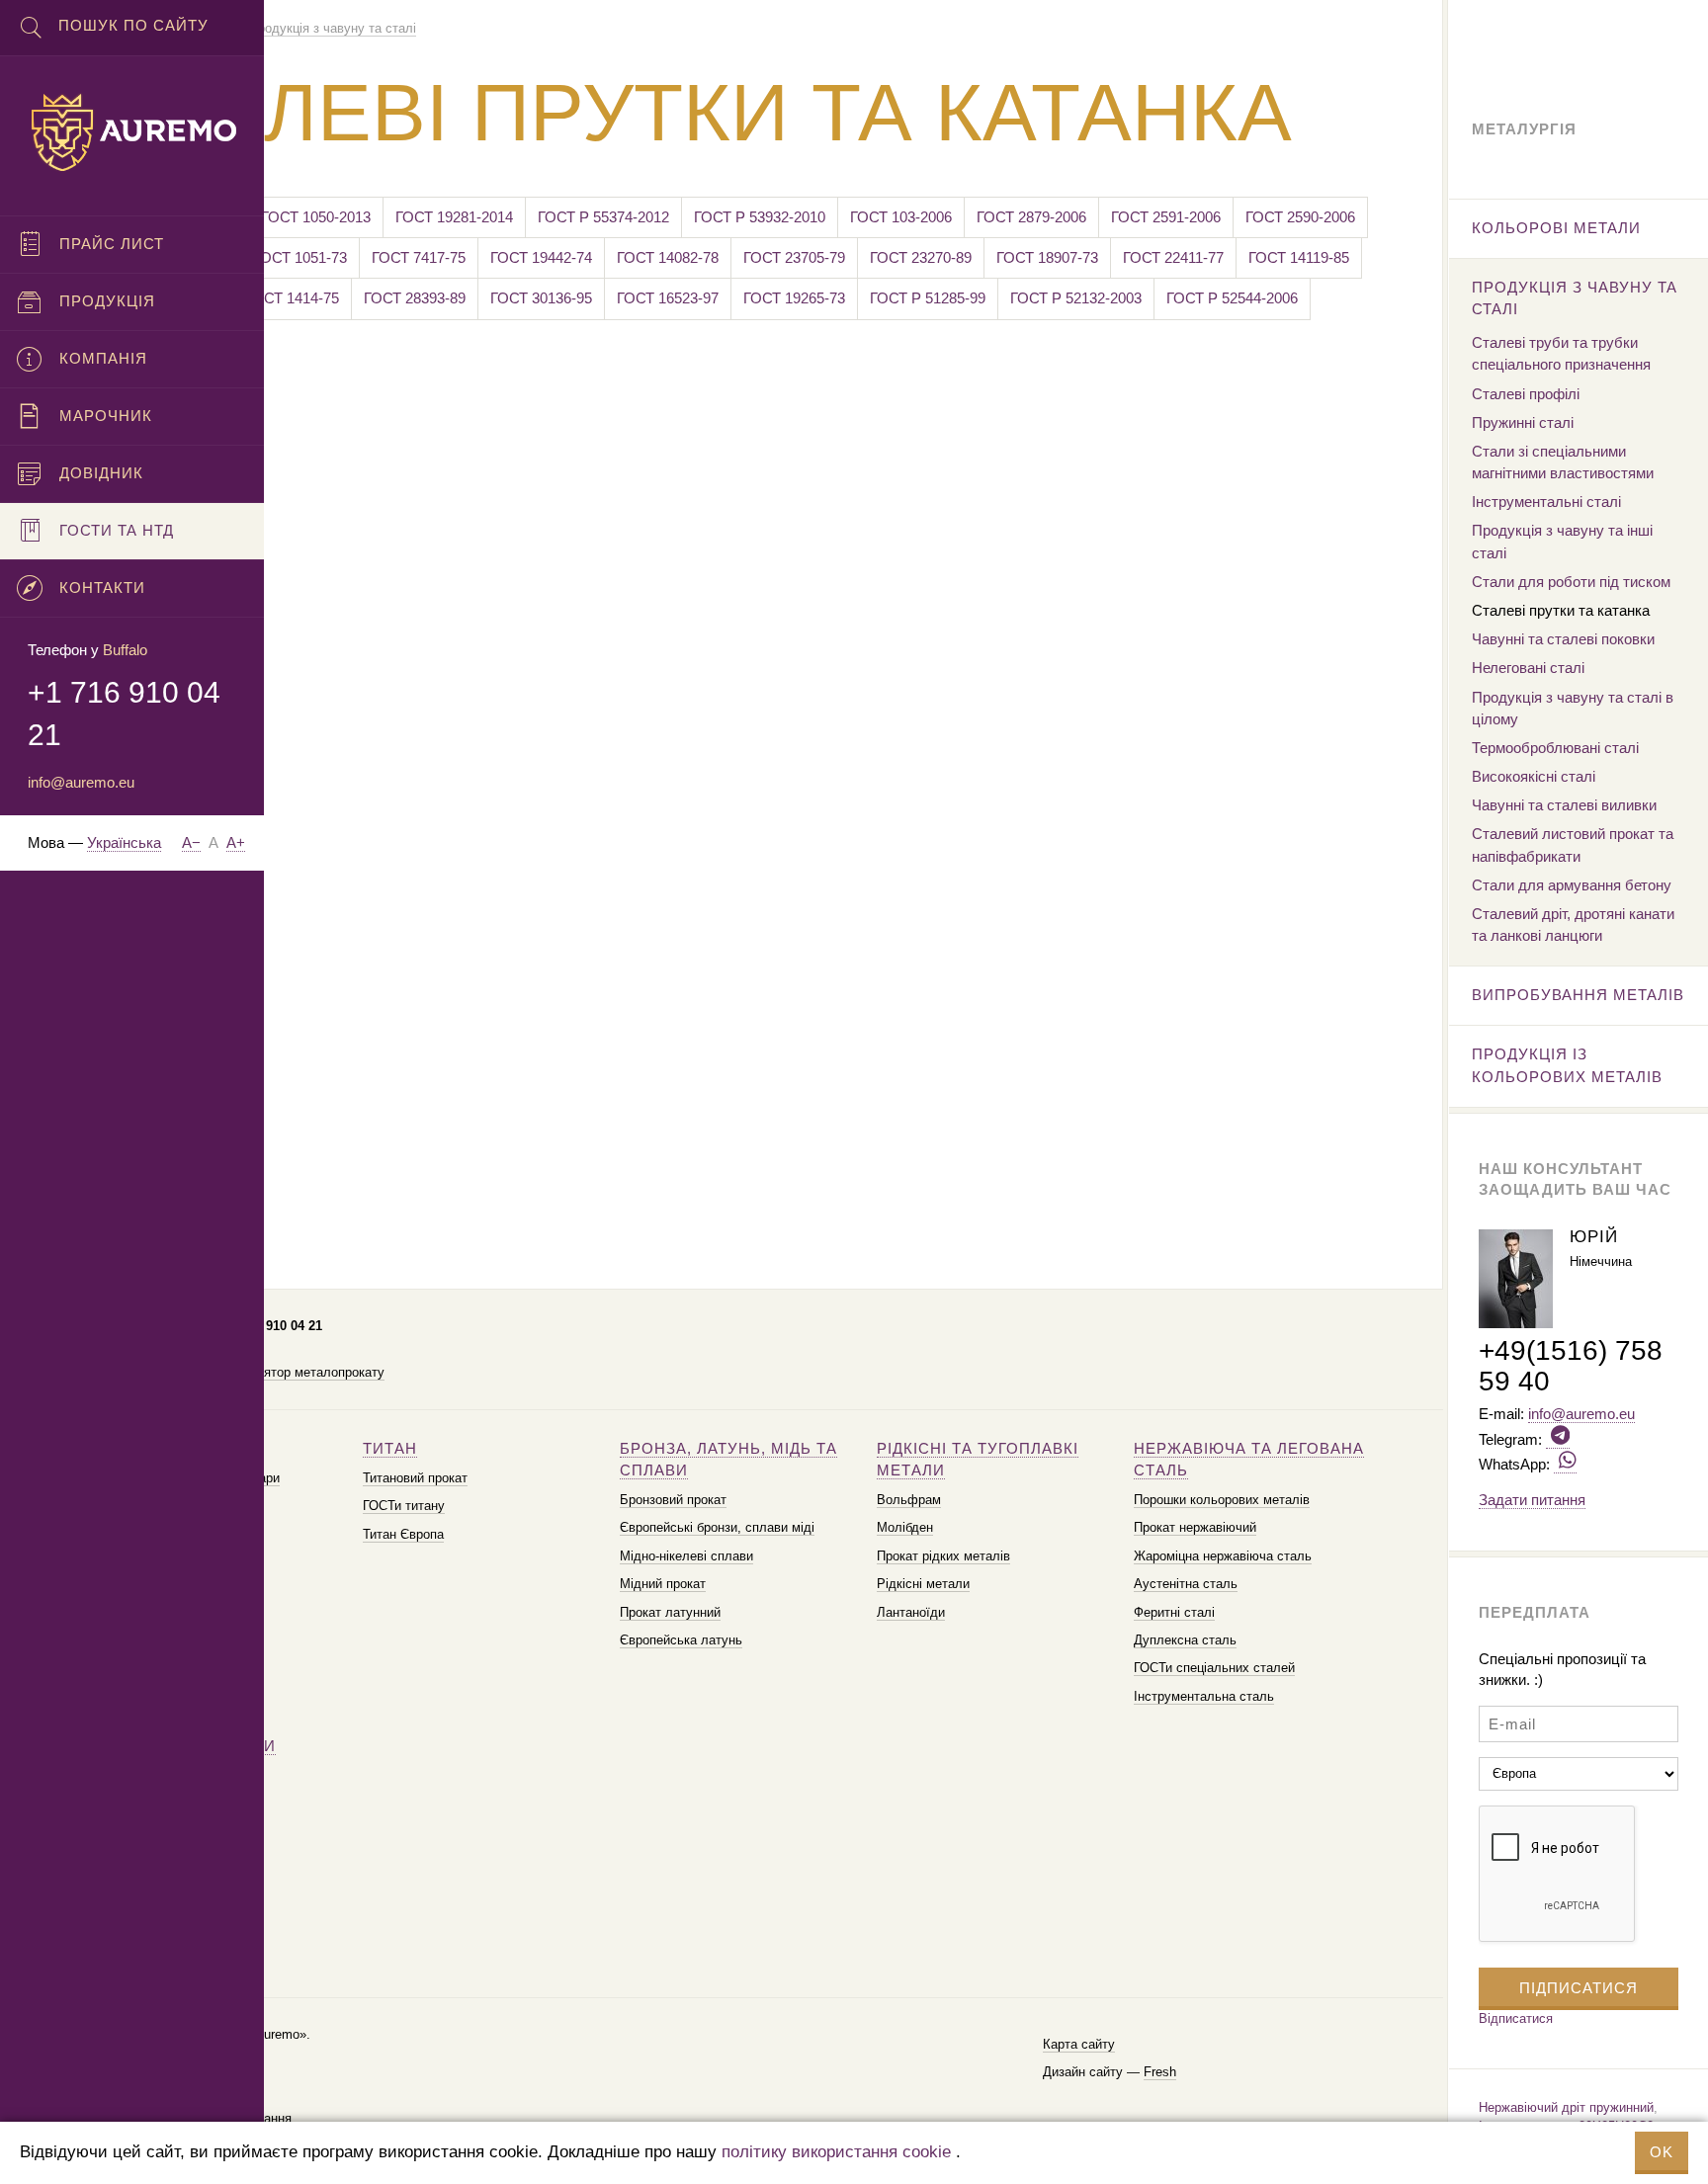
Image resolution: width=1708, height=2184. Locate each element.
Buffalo (125, 650)
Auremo (132, 132)
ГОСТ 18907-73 (1047, 257)
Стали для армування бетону (1572, 885)
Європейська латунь (681, 1640)
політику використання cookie (836, 2152)
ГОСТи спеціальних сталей (1214, 1668)
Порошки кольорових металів (1222, 1500)
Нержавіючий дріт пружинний (1566, 2107)
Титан (390, 1448)
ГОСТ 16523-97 (668, 298)
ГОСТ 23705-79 (794, 257)
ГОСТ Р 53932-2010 (760, 217)
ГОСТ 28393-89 (415, 298)
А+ (236, 842)
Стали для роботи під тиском (1571, 582)
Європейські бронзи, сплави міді (717, 1527)
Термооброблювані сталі (1555, 748)
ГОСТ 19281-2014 (454, 217)
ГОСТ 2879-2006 (1031, 217)
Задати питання (1532, 1500)
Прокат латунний (670, 1612)
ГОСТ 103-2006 (901, 217)
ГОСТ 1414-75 (292, 298)
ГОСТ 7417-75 (419, 257)
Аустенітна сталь (1186, 1584)
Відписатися (1516, 2018)
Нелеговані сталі (1528, 668)
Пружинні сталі (1523, 422)
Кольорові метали (1556, 228)
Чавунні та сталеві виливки (1564, 805)
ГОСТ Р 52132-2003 (1076, 298)
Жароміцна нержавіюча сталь (1223, 1556)
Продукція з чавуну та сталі (1575, 298)
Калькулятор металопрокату (299, 1372)
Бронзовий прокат (673, 1500)
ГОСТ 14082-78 (668, 257)
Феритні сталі (1174, 1612)
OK (1662, 2152)
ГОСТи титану (404, 1506)
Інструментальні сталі (1546, 502)
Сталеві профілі (1526, 394)
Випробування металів (1578, 995)
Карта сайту (1079, 2044)
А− (191, 842)
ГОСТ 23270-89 (921, 257)
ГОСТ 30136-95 (541, 298)
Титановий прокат (415, 1478)
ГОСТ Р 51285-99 (928, 298)
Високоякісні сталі (1534, 776)
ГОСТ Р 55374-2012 (603, 217)
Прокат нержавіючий (1195, 1527)
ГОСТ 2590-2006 (1300, 217)
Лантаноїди (911, 1612)
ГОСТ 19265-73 (794, 298)
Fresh (1160, 2072)
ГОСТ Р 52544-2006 (1232, 298)
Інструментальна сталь (1204, 1696)
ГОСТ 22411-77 (1173, 257)
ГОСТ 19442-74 (541, 257)
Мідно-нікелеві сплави (686, 1556)
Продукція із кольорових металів (1567, 1065)
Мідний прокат (663, 1584)
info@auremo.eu (81, 782)
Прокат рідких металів (943, 1556)
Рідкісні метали (923, 1584)
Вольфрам (909, 1500)
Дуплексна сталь (1185, 1640)
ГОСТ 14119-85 (1299, 257)
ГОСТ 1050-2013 (316, 217)
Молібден (905, 1527)
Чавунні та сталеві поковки (1563, 639)
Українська (124, 842)
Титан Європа (403, 1534)
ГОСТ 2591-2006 (1166, 217)
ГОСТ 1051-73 (300, 257)
